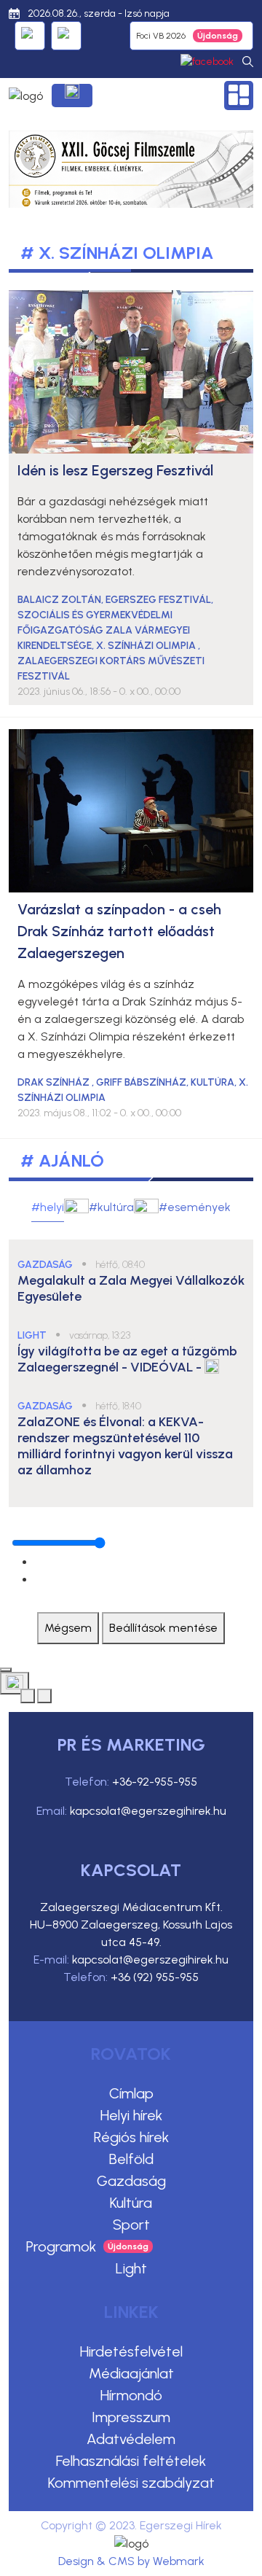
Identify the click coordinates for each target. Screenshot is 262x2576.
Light (131, 2268)
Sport (131, 2225)
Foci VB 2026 (161, 36)
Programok (61, 2246)
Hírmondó (131, 2395)
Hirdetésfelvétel (131, 2351)
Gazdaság (131, 2181)
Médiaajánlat (131, 2373)
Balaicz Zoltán (59, 600)
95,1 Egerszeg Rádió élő (30, 36)
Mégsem (68, 1628)
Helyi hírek (131, 2115)
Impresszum (131, 2417)
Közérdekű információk (72, 96)
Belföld (131, 2159)
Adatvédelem (131, 2439)
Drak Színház (55, 1082)
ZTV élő (66, 36)
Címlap (131, 2093)
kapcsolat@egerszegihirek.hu (148, 1811)
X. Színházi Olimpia (147, 646)
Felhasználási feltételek (131, 2461)
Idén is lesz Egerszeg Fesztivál (115, 470)
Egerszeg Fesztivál (158, 600)
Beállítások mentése (163, 1628)
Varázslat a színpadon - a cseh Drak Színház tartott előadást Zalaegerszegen (119, 931)
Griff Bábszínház (141, 1082)
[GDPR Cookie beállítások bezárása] (6, 1670)
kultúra (213, 1082)
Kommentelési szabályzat (131, 2483)
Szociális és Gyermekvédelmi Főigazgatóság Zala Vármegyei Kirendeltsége (104, 630)
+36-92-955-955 (155, 1782)
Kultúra (131, 2203)
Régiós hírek (131, 2137)
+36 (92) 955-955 (155, 1977)
